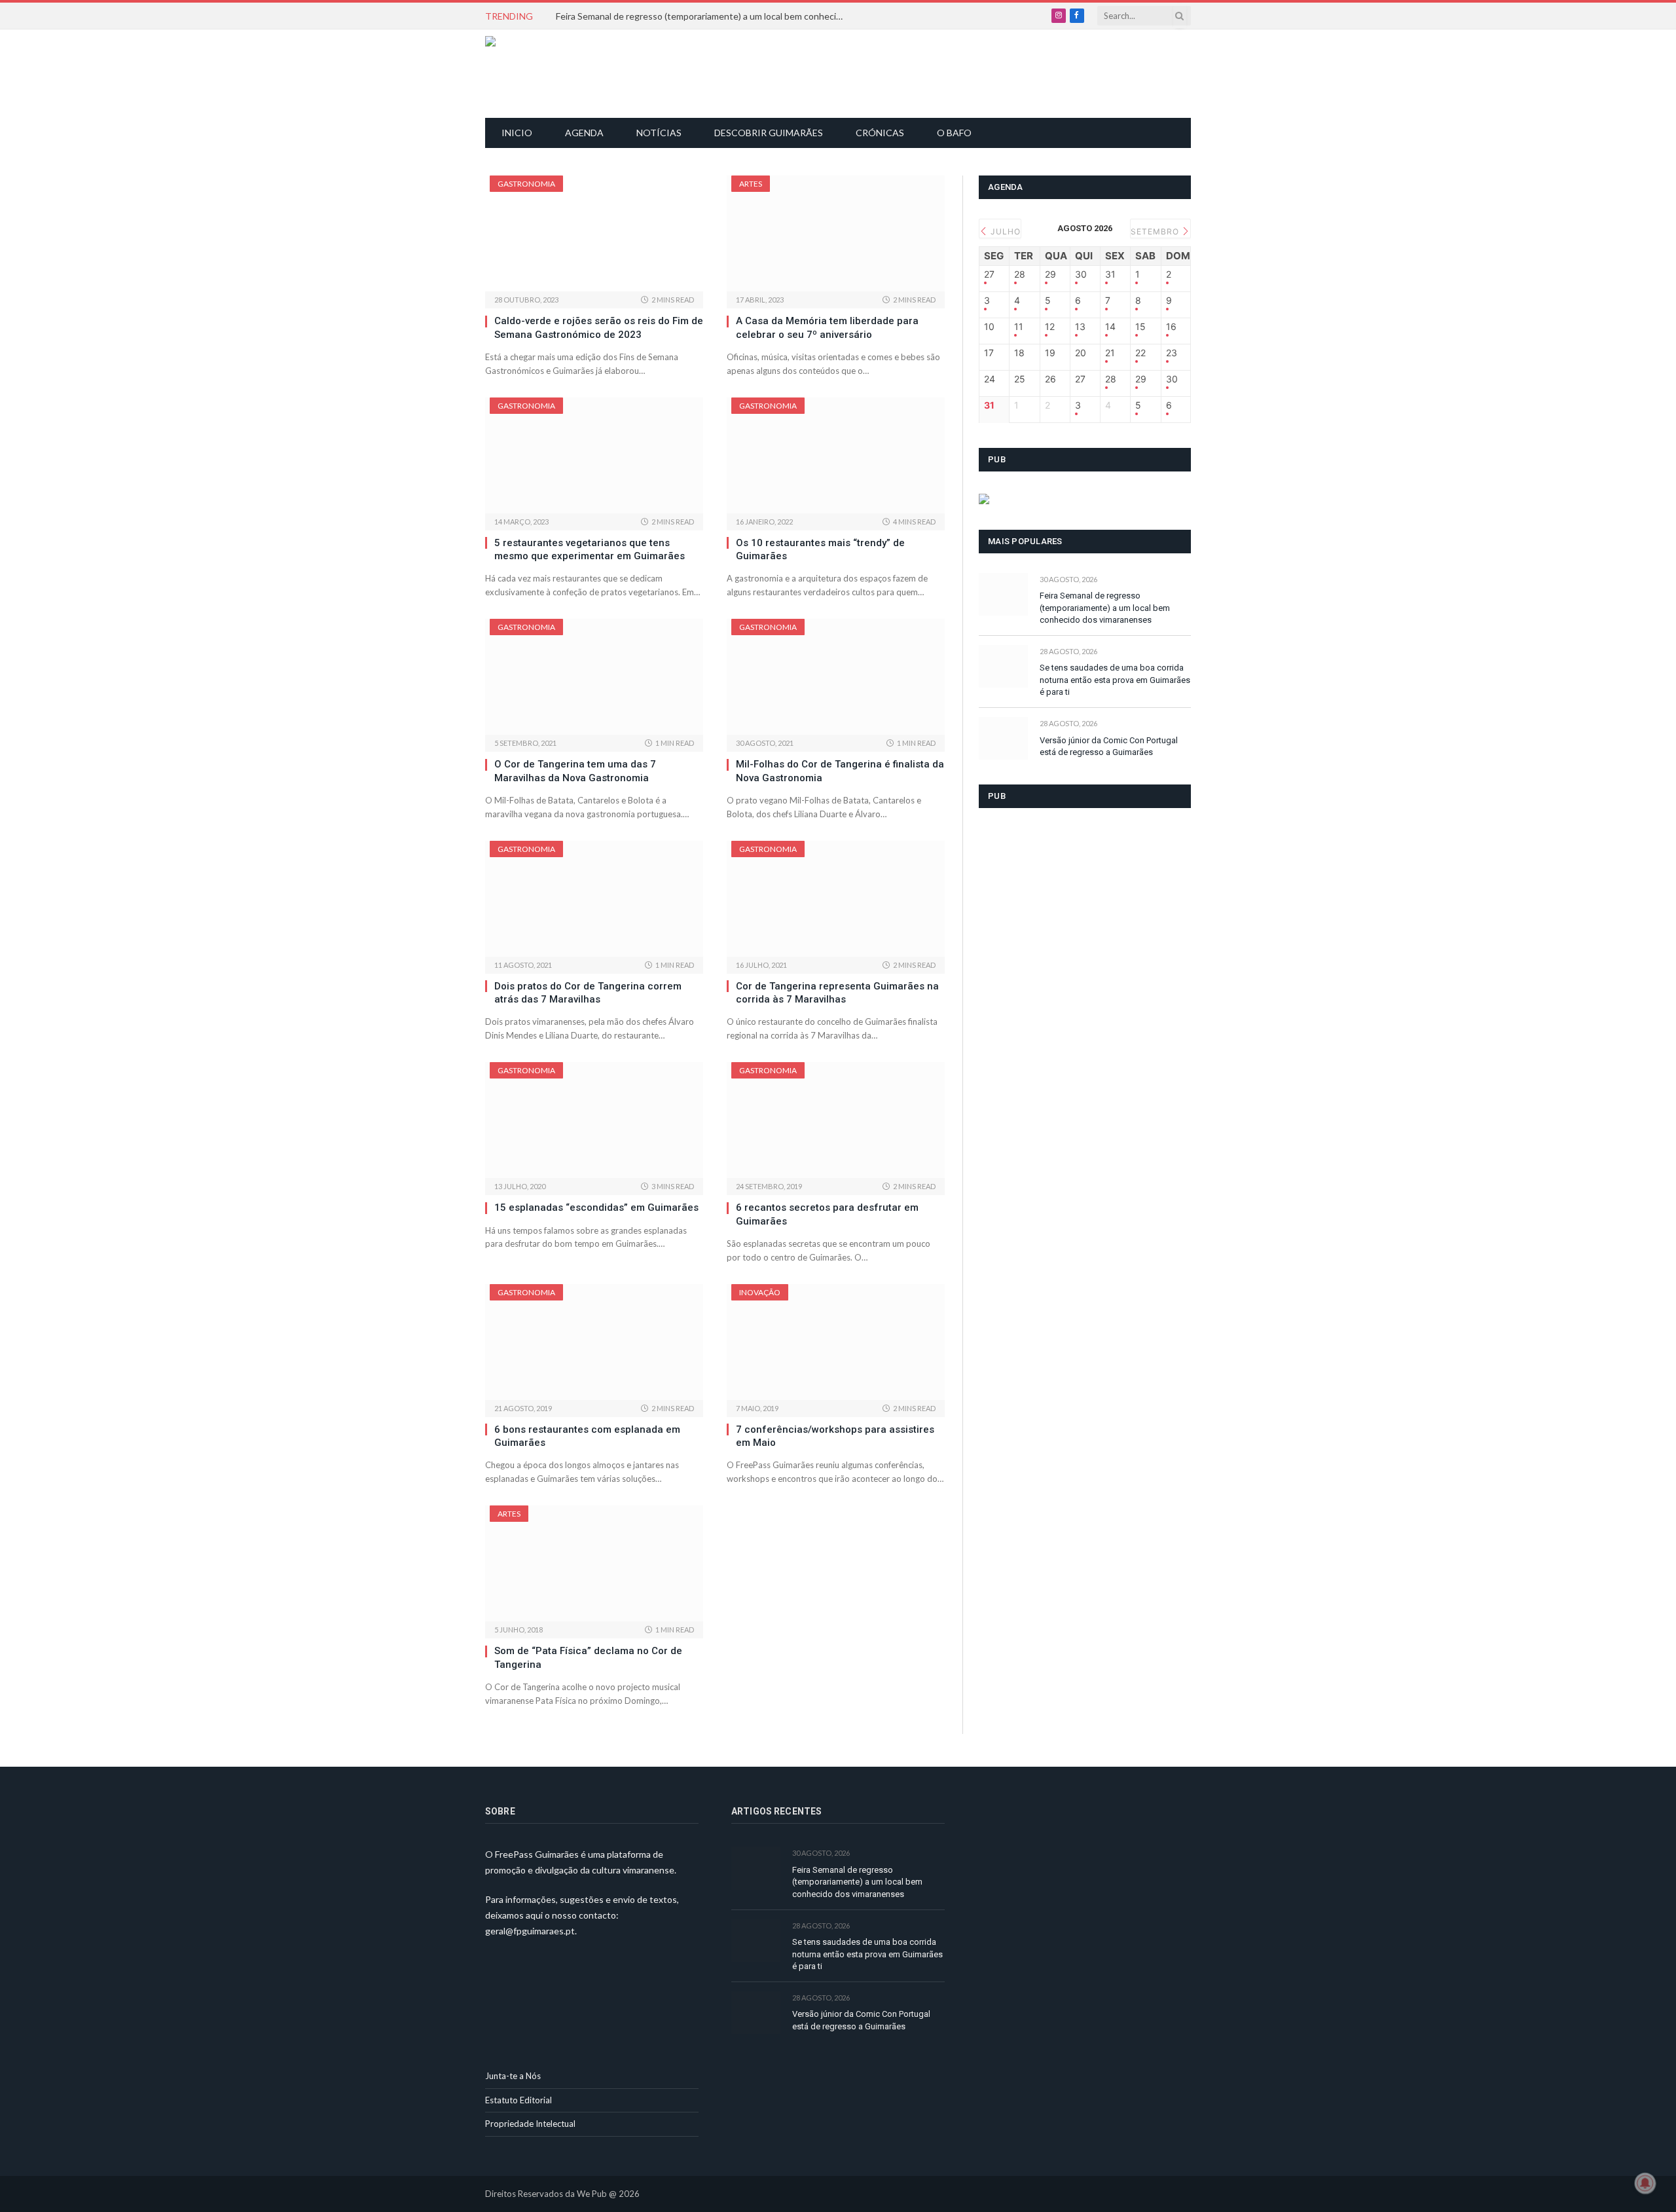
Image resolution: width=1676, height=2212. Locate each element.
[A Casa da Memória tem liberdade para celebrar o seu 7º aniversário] (836, 233)
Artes (751, 184)
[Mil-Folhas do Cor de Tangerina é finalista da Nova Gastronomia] (836, 677)
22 (1140, 353)
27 (989, 274)
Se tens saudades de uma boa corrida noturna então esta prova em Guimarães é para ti (1115, 680)
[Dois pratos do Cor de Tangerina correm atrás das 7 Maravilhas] (594, 899)
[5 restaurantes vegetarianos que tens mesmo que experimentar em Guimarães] (594, 455)
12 (1050, 327)
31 (1110, 274)
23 (1172, 353)
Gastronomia (526, 184)
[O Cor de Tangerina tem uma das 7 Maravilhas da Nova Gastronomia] (594, 677)
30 (1081, 274)
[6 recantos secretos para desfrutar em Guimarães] (836, 1120)
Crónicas (880, 133)
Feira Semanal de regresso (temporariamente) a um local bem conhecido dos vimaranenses (703, 16)
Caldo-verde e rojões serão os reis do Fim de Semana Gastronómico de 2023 (599, 327)
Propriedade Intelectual (530, 2124)
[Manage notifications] (1645, 2183)
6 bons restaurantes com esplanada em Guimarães (587, 1436)
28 (1020, 274)
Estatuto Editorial (519, 2100)
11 (1019, 327)
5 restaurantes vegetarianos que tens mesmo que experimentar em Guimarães (590, 549)
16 (1171, 327)
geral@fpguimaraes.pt (530, 1931)
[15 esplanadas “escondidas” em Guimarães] (594, 1120)
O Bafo (954, 133)
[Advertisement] (845, 72)
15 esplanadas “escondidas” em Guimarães (596, 1207)
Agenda (584, 133)
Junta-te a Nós (513, 2076)
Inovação (760, 1292)
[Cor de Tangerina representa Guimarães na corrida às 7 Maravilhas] (836, 899)
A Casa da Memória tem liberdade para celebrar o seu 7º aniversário (827, 327)
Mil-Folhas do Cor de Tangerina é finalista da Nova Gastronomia (840, 771)
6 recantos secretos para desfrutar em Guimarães (827, 1214)
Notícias (659, 133)
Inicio (517, 133)
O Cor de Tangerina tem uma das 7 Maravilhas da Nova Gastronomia (575, 771)
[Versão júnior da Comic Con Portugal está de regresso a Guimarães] (1003, 738)
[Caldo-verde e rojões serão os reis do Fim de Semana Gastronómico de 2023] (594, 233)
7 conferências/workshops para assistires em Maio (835, 1436)
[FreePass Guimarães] (548, 74)
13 (1080, 327)
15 (1140, 327)
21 (1110, 353)
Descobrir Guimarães (769, 133)
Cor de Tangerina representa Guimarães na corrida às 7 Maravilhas (837, 993)
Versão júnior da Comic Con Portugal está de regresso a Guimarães (1109, 747)
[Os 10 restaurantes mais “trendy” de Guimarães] (836, 455)
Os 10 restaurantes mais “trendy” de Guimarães (820, 549)
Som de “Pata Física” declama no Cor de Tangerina (588, 1657)
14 (1110, 327)
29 (1050, 274)
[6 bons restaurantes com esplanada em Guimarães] (594, 1342)
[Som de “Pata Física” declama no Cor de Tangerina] (594, 1563)
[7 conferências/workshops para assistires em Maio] (836, 1342)
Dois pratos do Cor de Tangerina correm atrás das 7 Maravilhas (588, 993)
